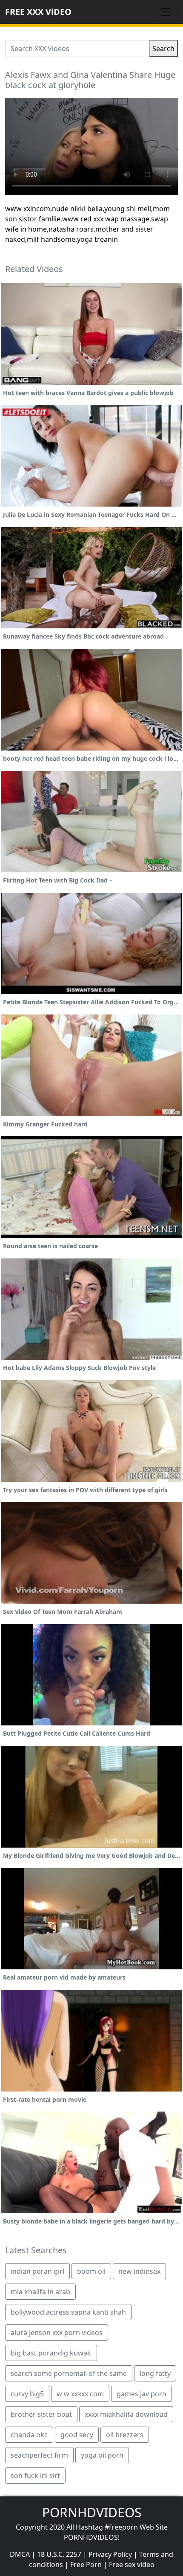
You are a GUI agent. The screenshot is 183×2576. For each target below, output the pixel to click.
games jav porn (142, 2394)
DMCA (20, 2554)
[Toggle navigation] (166, 12)
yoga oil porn (102, 2455)
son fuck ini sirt (35, 2476)
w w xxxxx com (80, 2394)
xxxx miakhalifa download (126, 2414)
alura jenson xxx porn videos (57, 2332)
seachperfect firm (39, 2455)
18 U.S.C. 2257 (59, 2554)
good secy (77, 2435)
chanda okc (29, 2435)
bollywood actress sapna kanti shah (68, 2312)
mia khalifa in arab (40, 2292)
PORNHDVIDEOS (92, 2512)
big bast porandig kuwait (51, 2353)
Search (163, 49)
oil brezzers (125, 2435)
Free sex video (132, 2565)
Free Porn (86, 2565)
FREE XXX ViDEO (38, 12)
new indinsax (139, 2271)
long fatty (155, 2373)
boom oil (91, 2271)
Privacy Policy (110, 2554)
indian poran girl (37, 2271)
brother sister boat (41, 2414)
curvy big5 (27, 2394)
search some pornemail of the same (69, 2373)
